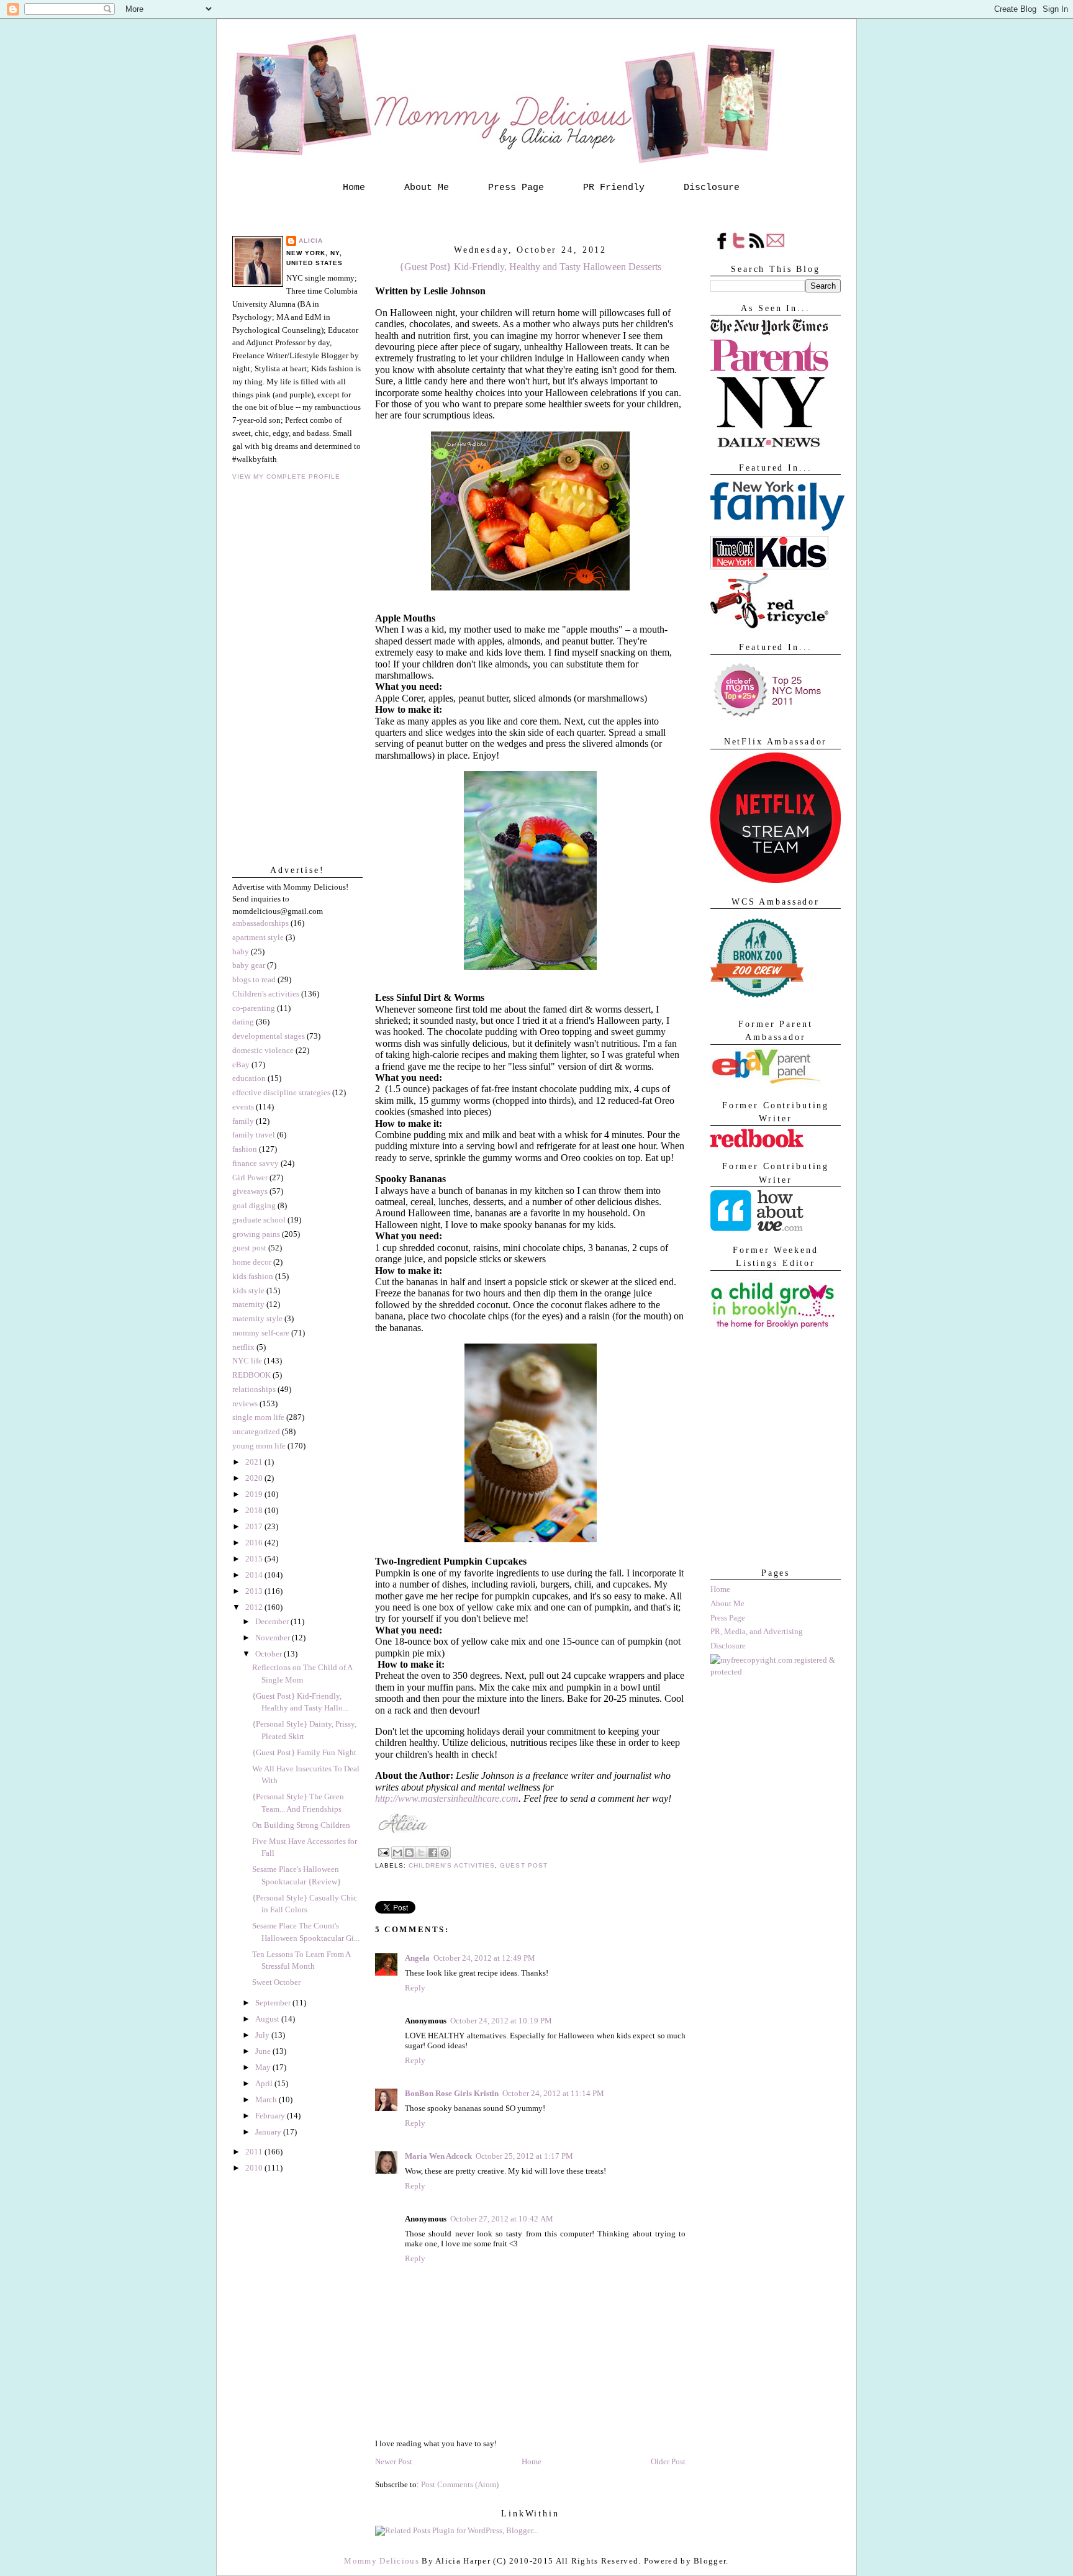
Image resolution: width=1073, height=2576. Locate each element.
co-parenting (254, 1008)
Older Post (668, 2461)
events (243, 1107)
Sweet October (276, 1982)
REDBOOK (251, 1375)
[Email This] (397, 1853)
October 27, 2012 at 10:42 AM (502, 2219)
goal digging (254, 1205)
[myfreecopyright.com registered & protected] (776, 1672)
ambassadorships (260, 923)
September (274, 2003)
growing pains (256, 1234)
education (249, 1078)
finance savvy (256, 1163)
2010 (255, 2168)
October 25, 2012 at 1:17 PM (524, 2156)
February (271, 2116)
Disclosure (712, 188)
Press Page (516, 188)
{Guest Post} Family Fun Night (304, 1752)
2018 (255, 1510)
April (265, 2083)
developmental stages (269, 1036)
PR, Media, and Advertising (757, 1631)
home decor (252, 1262)
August (268, 2019)
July (263, 2035)
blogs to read (254, 979)
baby (241, 951)
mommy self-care (261, 1333)
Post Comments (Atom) (460, 2484)
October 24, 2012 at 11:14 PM (553, 2093)
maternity (248, 1304)
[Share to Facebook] (433, 1853)
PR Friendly (614, 188)
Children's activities (266, 994)
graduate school (259, 1220)
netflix (243, 1347)
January (269, 2132)
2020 (255, 1478)
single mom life (258, 1417)
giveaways (250, 1191)
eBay (241, 1064)
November (274, 1638)
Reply (415, 1988)
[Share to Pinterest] (445, 1853)
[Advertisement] (772, 1492)
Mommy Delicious (382, 2561)
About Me (427, 188)
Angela (417, 1958)
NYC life (247, 1361)
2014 (255, 1575)
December (273, 1621)
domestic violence (263, 1050)
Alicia (311, 241)
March (267, 2099)
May (264, 2067)
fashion (245, 1149)
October (269, 1654)
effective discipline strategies (281, 1092)
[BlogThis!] (409, 1853)
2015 (255, 1559)
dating (243, 1022)
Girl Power (250, 1177)
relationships (254, 1389)
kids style (248, 1290)
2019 (255, 1494)
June (264, 2051)
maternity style (257, 1318)
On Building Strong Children (301, 1825)
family (243, 1121)
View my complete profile (286, 477)
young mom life (259, 1446)
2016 (255, 1543)
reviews (245, 1403)
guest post (249, 1248)
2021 (255, 1462)
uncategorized (256, 1431)
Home (354, 188)
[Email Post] (383, 1852)
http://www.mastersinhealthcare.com (447, 1798)
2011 (255, 2152)
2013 (255, 1591)
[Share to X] (421, 1853)
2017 (255, 1526)
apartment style (258, 937)
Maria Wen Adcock (438, 2156)
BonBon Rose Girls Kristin (452, 2093)
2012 (255, 1607)
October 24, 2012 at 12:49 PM (484, 1958)
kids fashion (253, 1276)
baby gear (249, 965)
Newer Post (394, 2461)
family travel (254, 1135)
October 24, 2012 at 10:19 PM (501, 2021)
